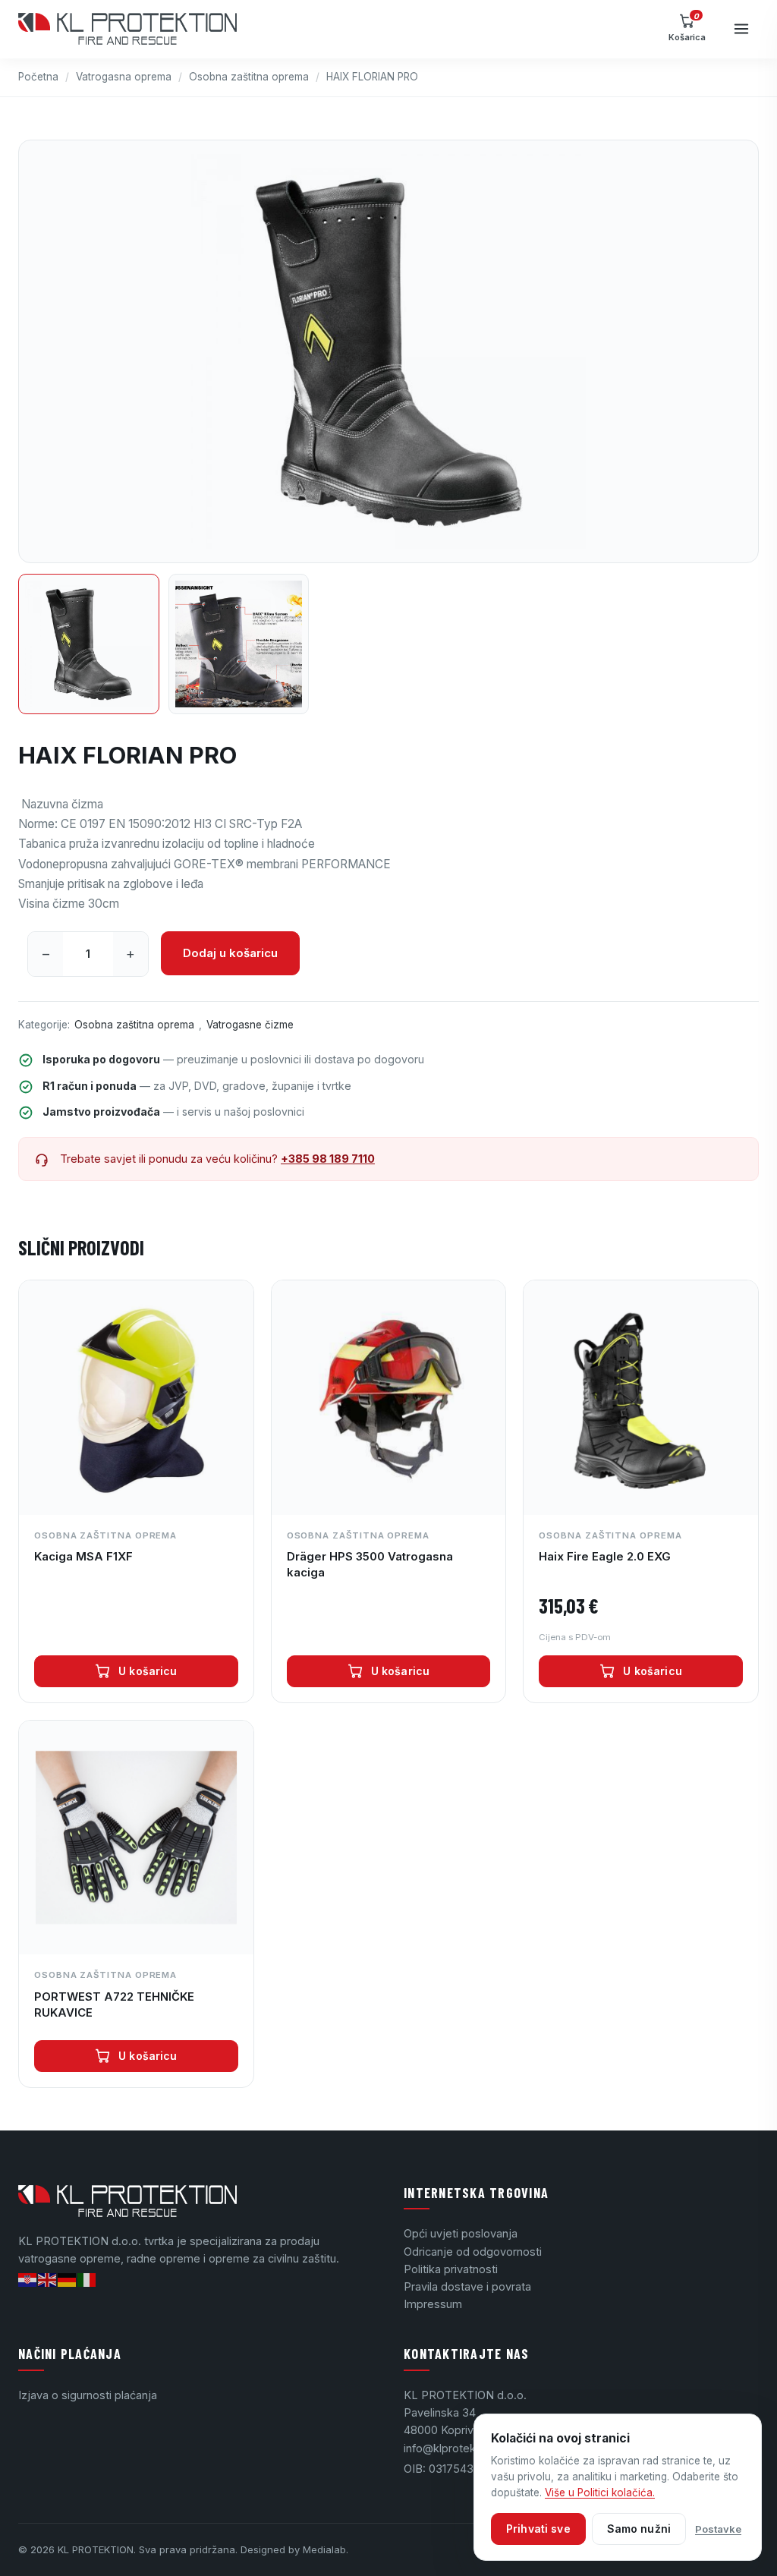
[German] (68, 2279)
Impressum (433, 2304)
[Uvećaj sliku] (388, 351)
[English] (48, 2279)
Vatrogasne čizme (250, 1025)
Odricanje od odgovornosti (473, 2252)
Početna (38, 77)
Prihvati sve (538, 2529)
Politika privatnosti (451, 2269)
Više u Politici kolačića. (600, 2493)
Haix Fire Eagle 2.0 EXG (605, 1556)
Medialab (324, 2549)
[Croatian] (28, 2279)
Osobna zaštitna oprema (249, 77)
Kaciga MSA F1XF (83, 1556)
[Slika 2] (239, 644)
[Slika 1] (89, 644)
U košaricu (148, 1671)
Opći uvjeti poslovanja (461, 2233)
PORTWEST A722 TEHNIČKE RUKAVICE (114, 2004)
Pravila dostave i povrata (467, 2286)
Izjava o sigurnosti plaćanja (88, 2395)
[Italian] (87, 2279)
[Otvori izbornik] (741, 29)
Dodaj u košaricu (230, 953)
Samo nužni (639, 2529)
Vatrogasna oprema (124, 77)
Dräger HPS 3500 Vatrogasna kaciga (370, 1564)
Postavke (718, 2529)
